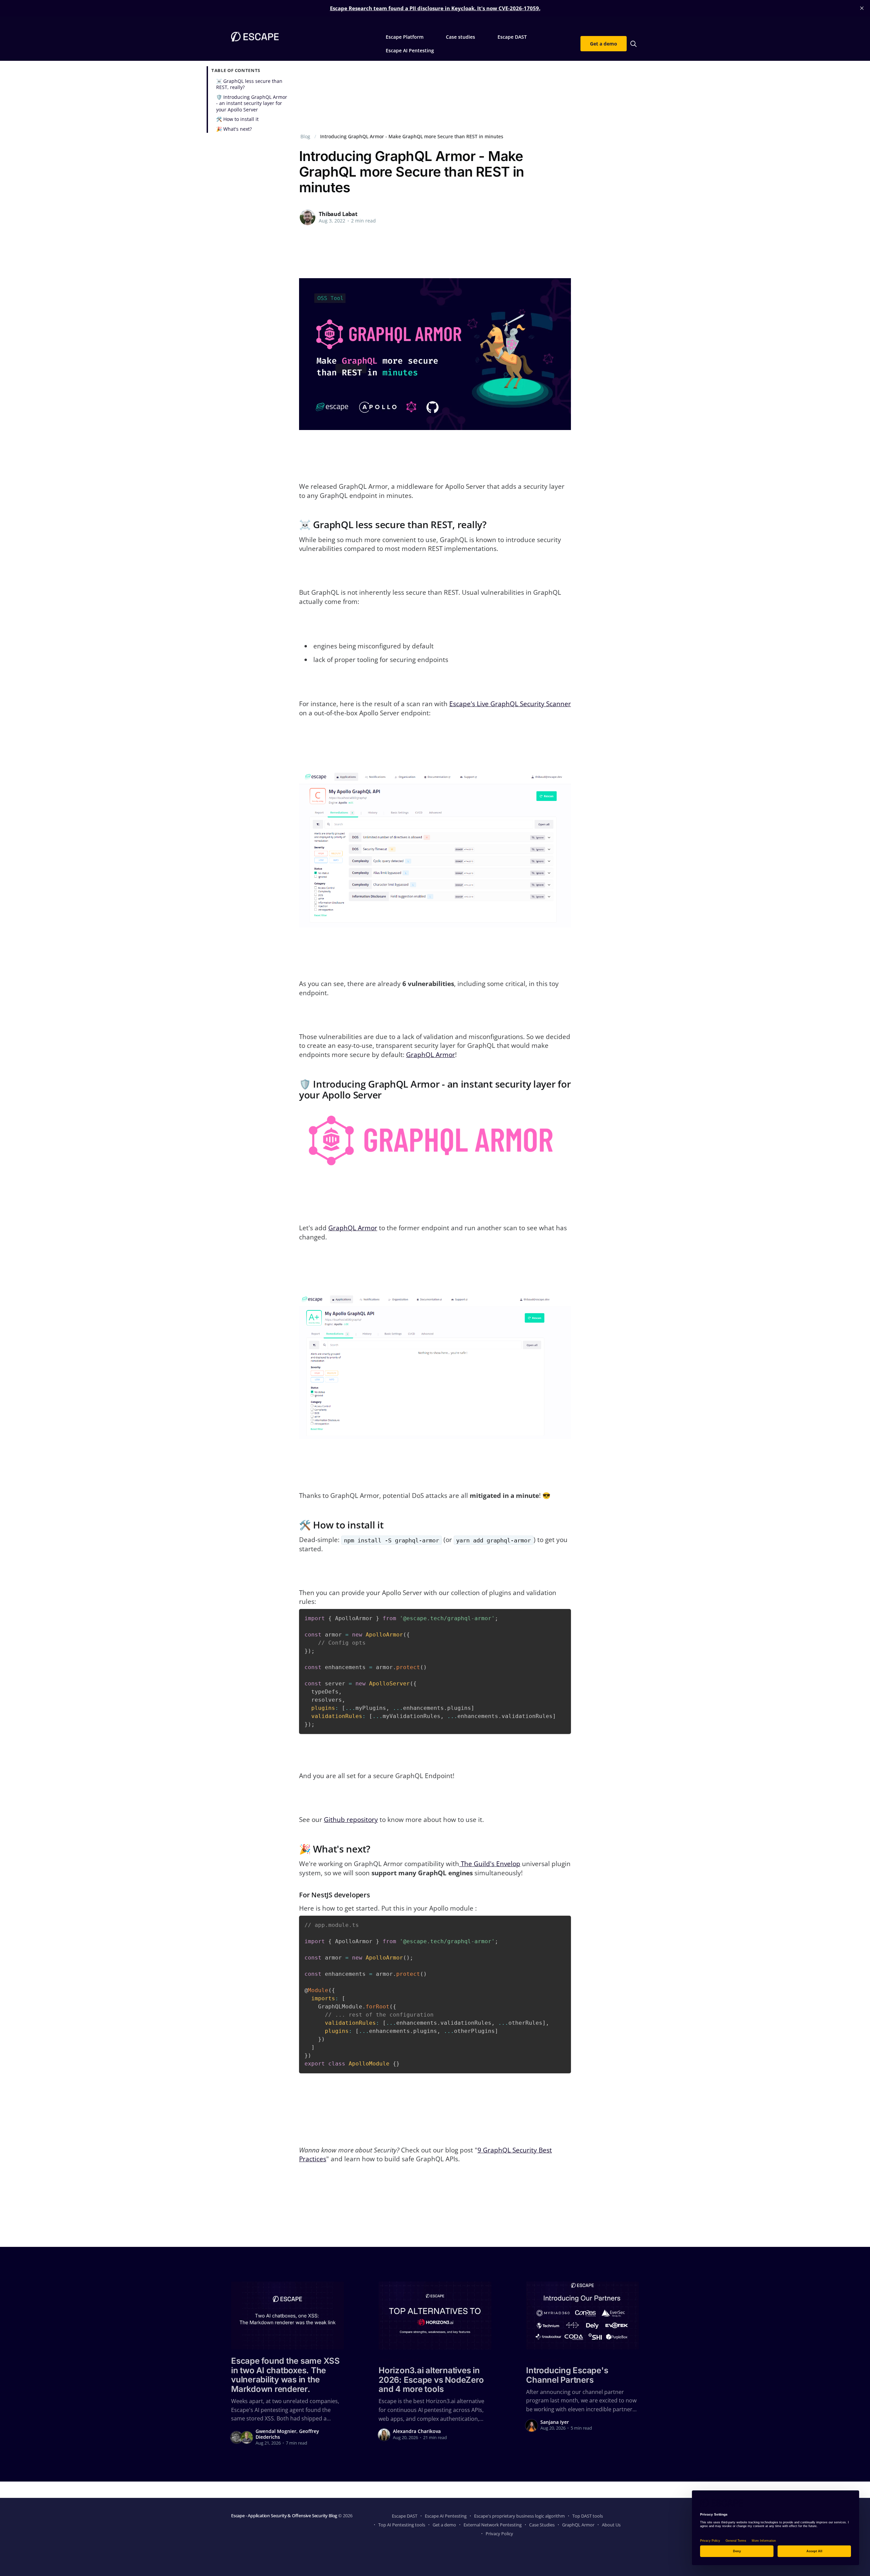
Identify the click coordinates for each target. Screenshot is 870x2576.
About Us (611, 2525)
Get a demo (604, 44)
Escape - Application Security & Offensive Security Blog (284, 2516)
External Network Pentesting (493, 2525)
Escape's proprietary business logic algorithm (519, 2516)
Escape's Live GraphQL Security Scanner (510, 704)
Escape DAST (512, 37)
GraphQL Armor (431, 1055)
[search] (633, 44)
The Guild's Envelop (490, 1864)
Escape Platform (405, 37)
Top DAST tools (588, 2516)
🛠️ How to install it (237, 119)
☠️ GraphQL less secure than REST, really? (249, 84)
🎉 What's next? (234, 129)
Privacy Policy (499, 2534)
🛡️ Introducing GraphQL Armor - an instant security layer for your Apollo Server (252, 103)
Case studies (460, 37)
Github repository (351, 1820)
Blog (305, 136)
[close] (862, 8)
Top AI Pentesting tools (402, 2525)
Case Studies (542, 2525)
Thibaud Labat (338, 214)
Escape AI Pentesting (410, 50)
